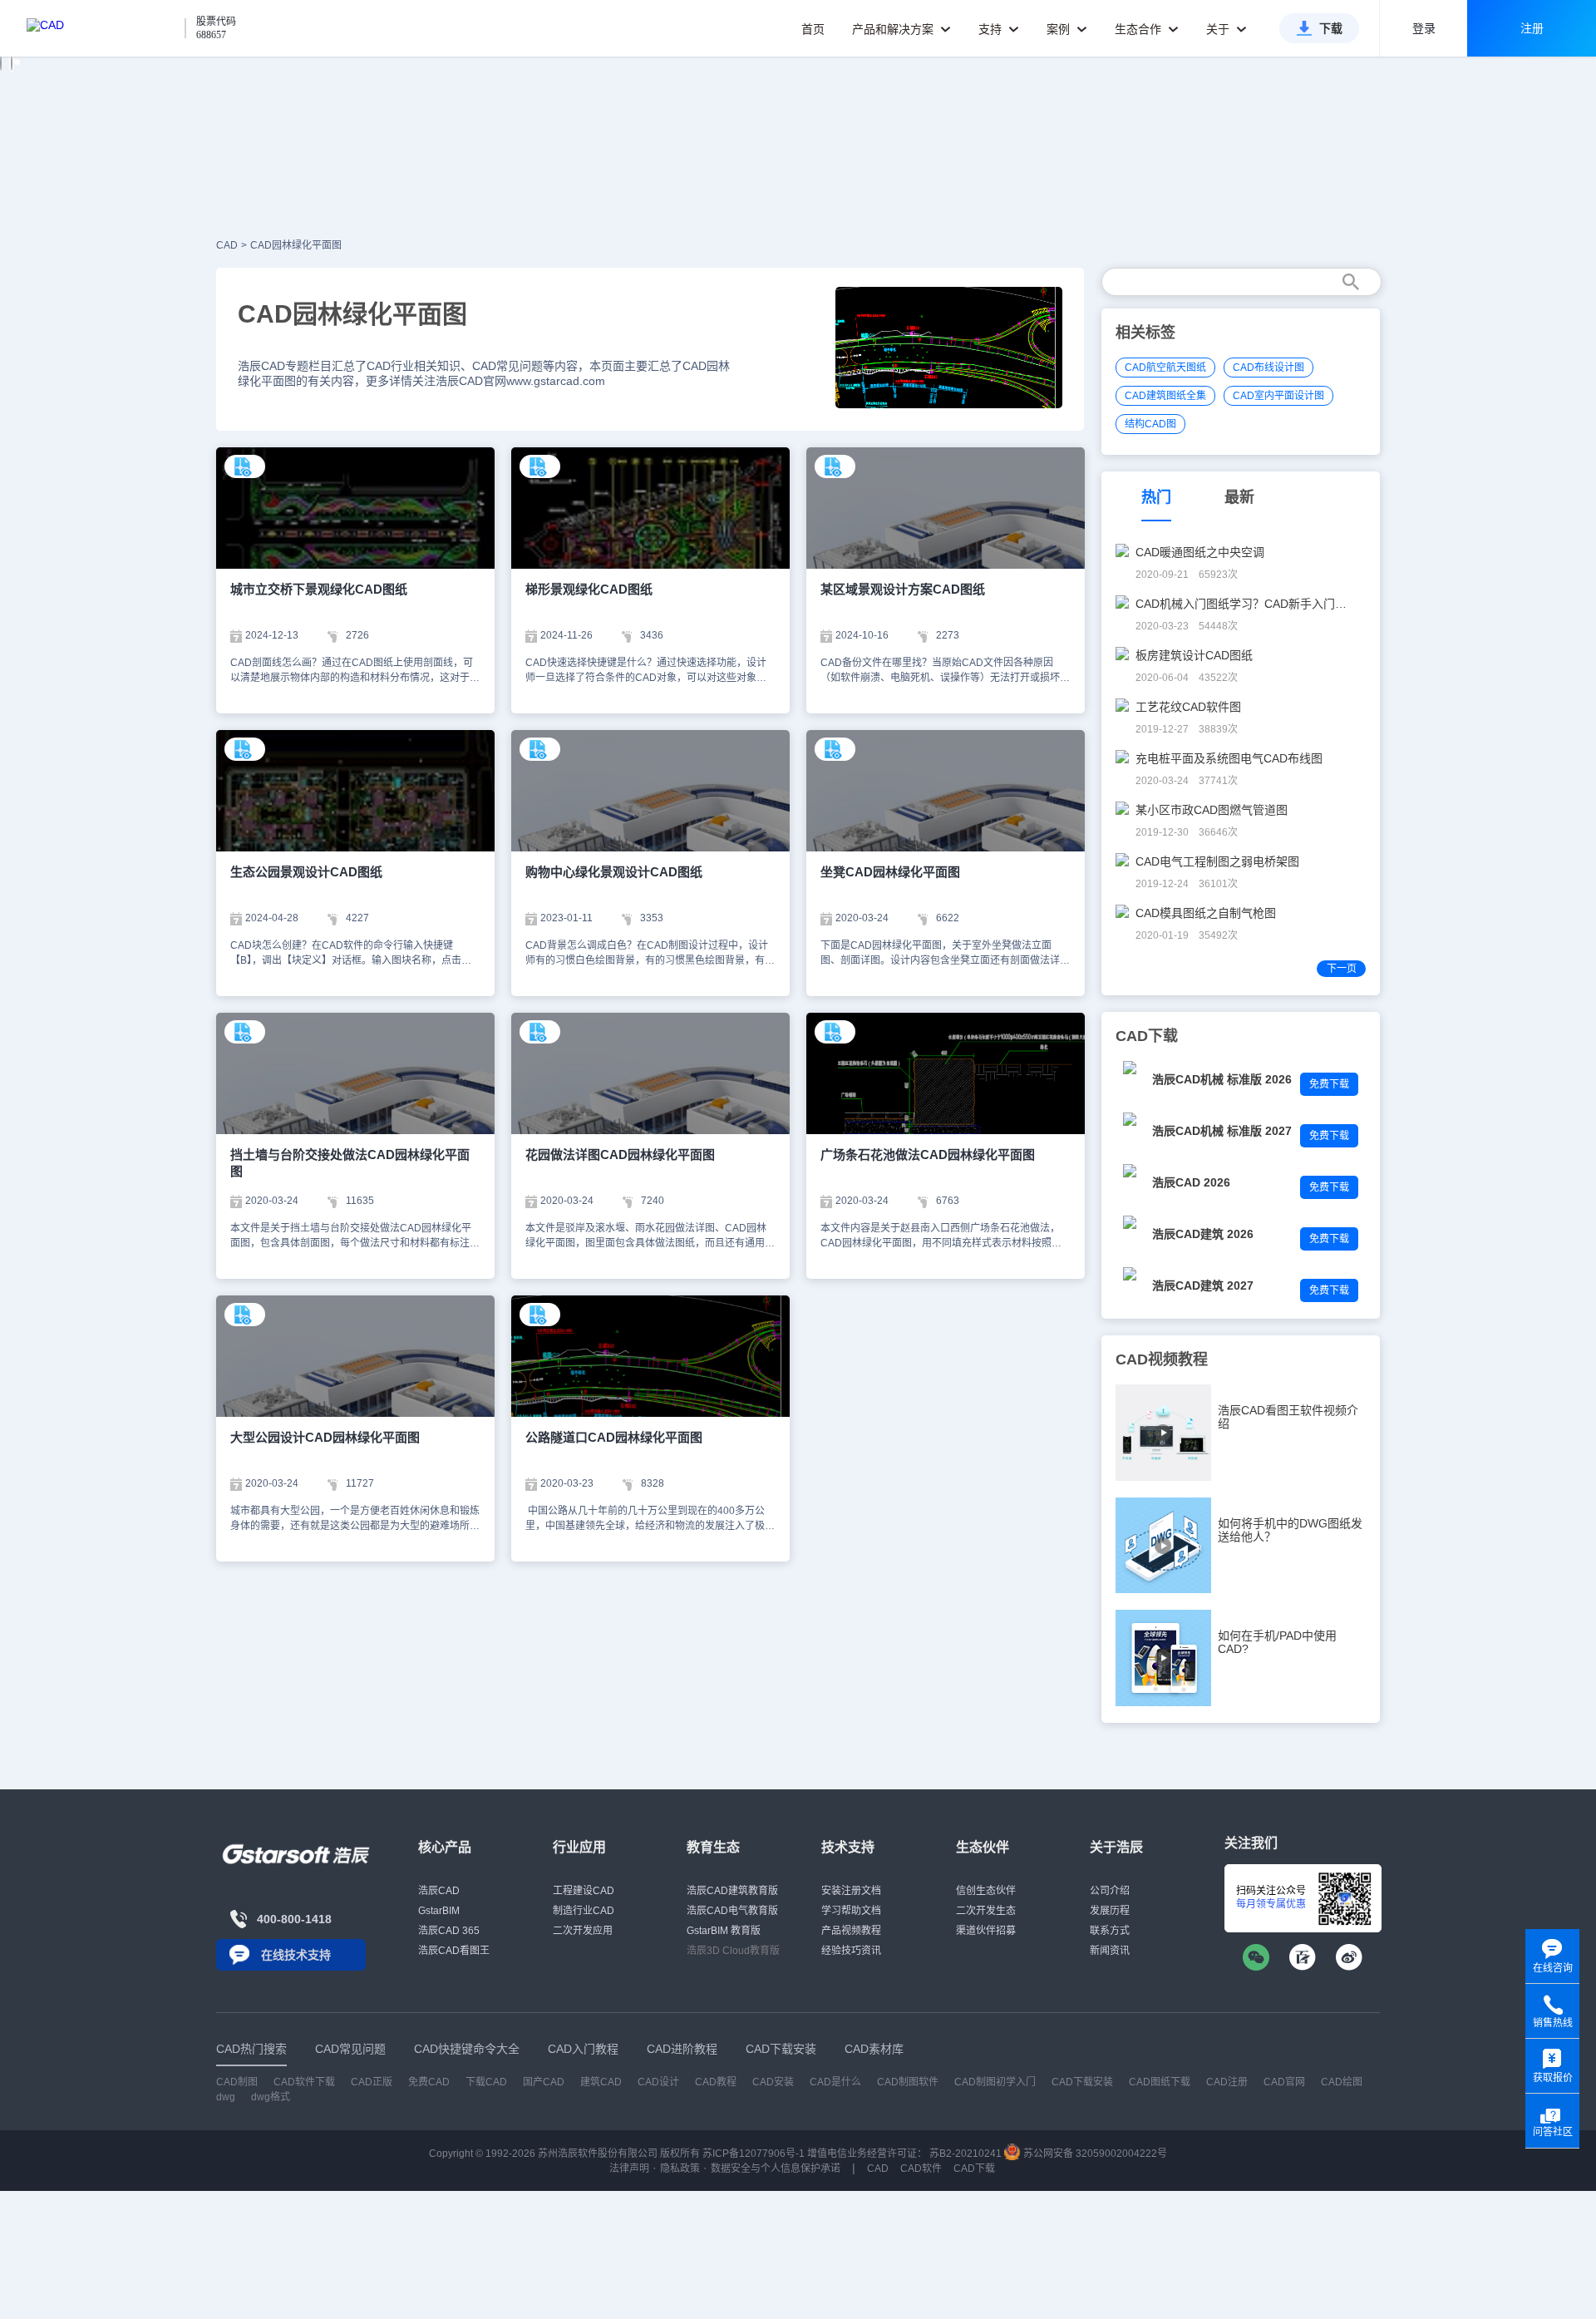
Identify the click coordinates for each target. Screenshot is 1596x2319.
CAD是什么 (835, 2082)
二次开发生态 (986, 1911)
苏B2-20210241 (965, 2154)
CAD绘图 (1342, 2082)
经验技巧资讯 (851, 1951)
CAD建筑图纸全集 (1165, 396)
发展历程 (1110, 1911)
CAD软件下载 (304, 2082)
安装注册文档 (851, 1891)
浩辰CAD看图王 (454, 1951)
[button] (1, 63)
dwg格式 (271, 2097)
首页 (813, 29)
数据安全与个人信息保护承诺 (776, 2169)
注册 (1532, 28)
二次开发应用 (583, 1931)
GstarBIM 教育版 (724, 1931)
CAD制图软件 (908, 2082)
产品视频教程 (851, 1931)
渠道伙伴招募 (986, 1931)
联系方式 (1110, 1931)
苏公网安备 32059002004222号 (1094, 2154)
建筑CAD (601, 2082)
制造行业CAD (584, 1911)
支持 (992, 29)
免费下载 (1329, 1084)
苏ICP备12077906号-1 (754, 2154)
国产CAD (544, 2082)
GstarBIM (439, 1911)
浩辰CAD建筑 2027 (1203, 1285)
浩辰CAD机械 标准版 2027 (1222, 1131)
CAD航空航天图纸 (1165, 368)
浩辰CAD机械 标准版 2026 (1222, 1079)
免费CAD (429, 2082)
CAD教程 (716, 2082)
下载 (1331, 28)
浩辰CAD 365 (449, 1931)
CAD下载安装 (1082, 2082)
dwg (226, 2097)
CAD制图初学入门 (995, 2082)
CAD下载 (974, 2169)
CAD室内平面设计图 (1278, 396)
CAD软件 (921, 2169)
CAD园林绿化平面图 (296, 245)
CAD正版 (372, 2082)
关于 (1219, 29)
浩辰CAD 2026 (1191, 1182)
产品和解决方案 (894, 29)
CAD (227, 245)
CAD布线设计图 (1268, 368)
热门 (1156, 497)
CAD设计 (658, 2082)
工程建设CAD (584, 1891)
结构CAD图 (1150, 424)
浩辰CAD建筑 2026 (1203, 1234)
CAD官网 (1284, 2082)
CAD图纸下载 (1160, 2082)
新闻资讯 (1110, 1951)
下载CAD (486, 2082)
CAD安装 (773, 2082)
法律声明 (629, 2169)
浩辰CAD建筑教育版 (732, 1891)
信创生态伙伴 (986, 1891)
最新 (1239, 497)
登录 (1424, 28)
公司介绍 (1110, 1891)
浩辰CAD (439, 1891)
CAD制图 (237, 2082)
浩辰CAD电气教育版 (732, 1911)
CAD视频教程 (1162, 1359)
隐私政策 (680, 2169)
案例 (1060, 29)
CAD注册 (1227, 2082)
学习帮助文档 (851, 1911)
